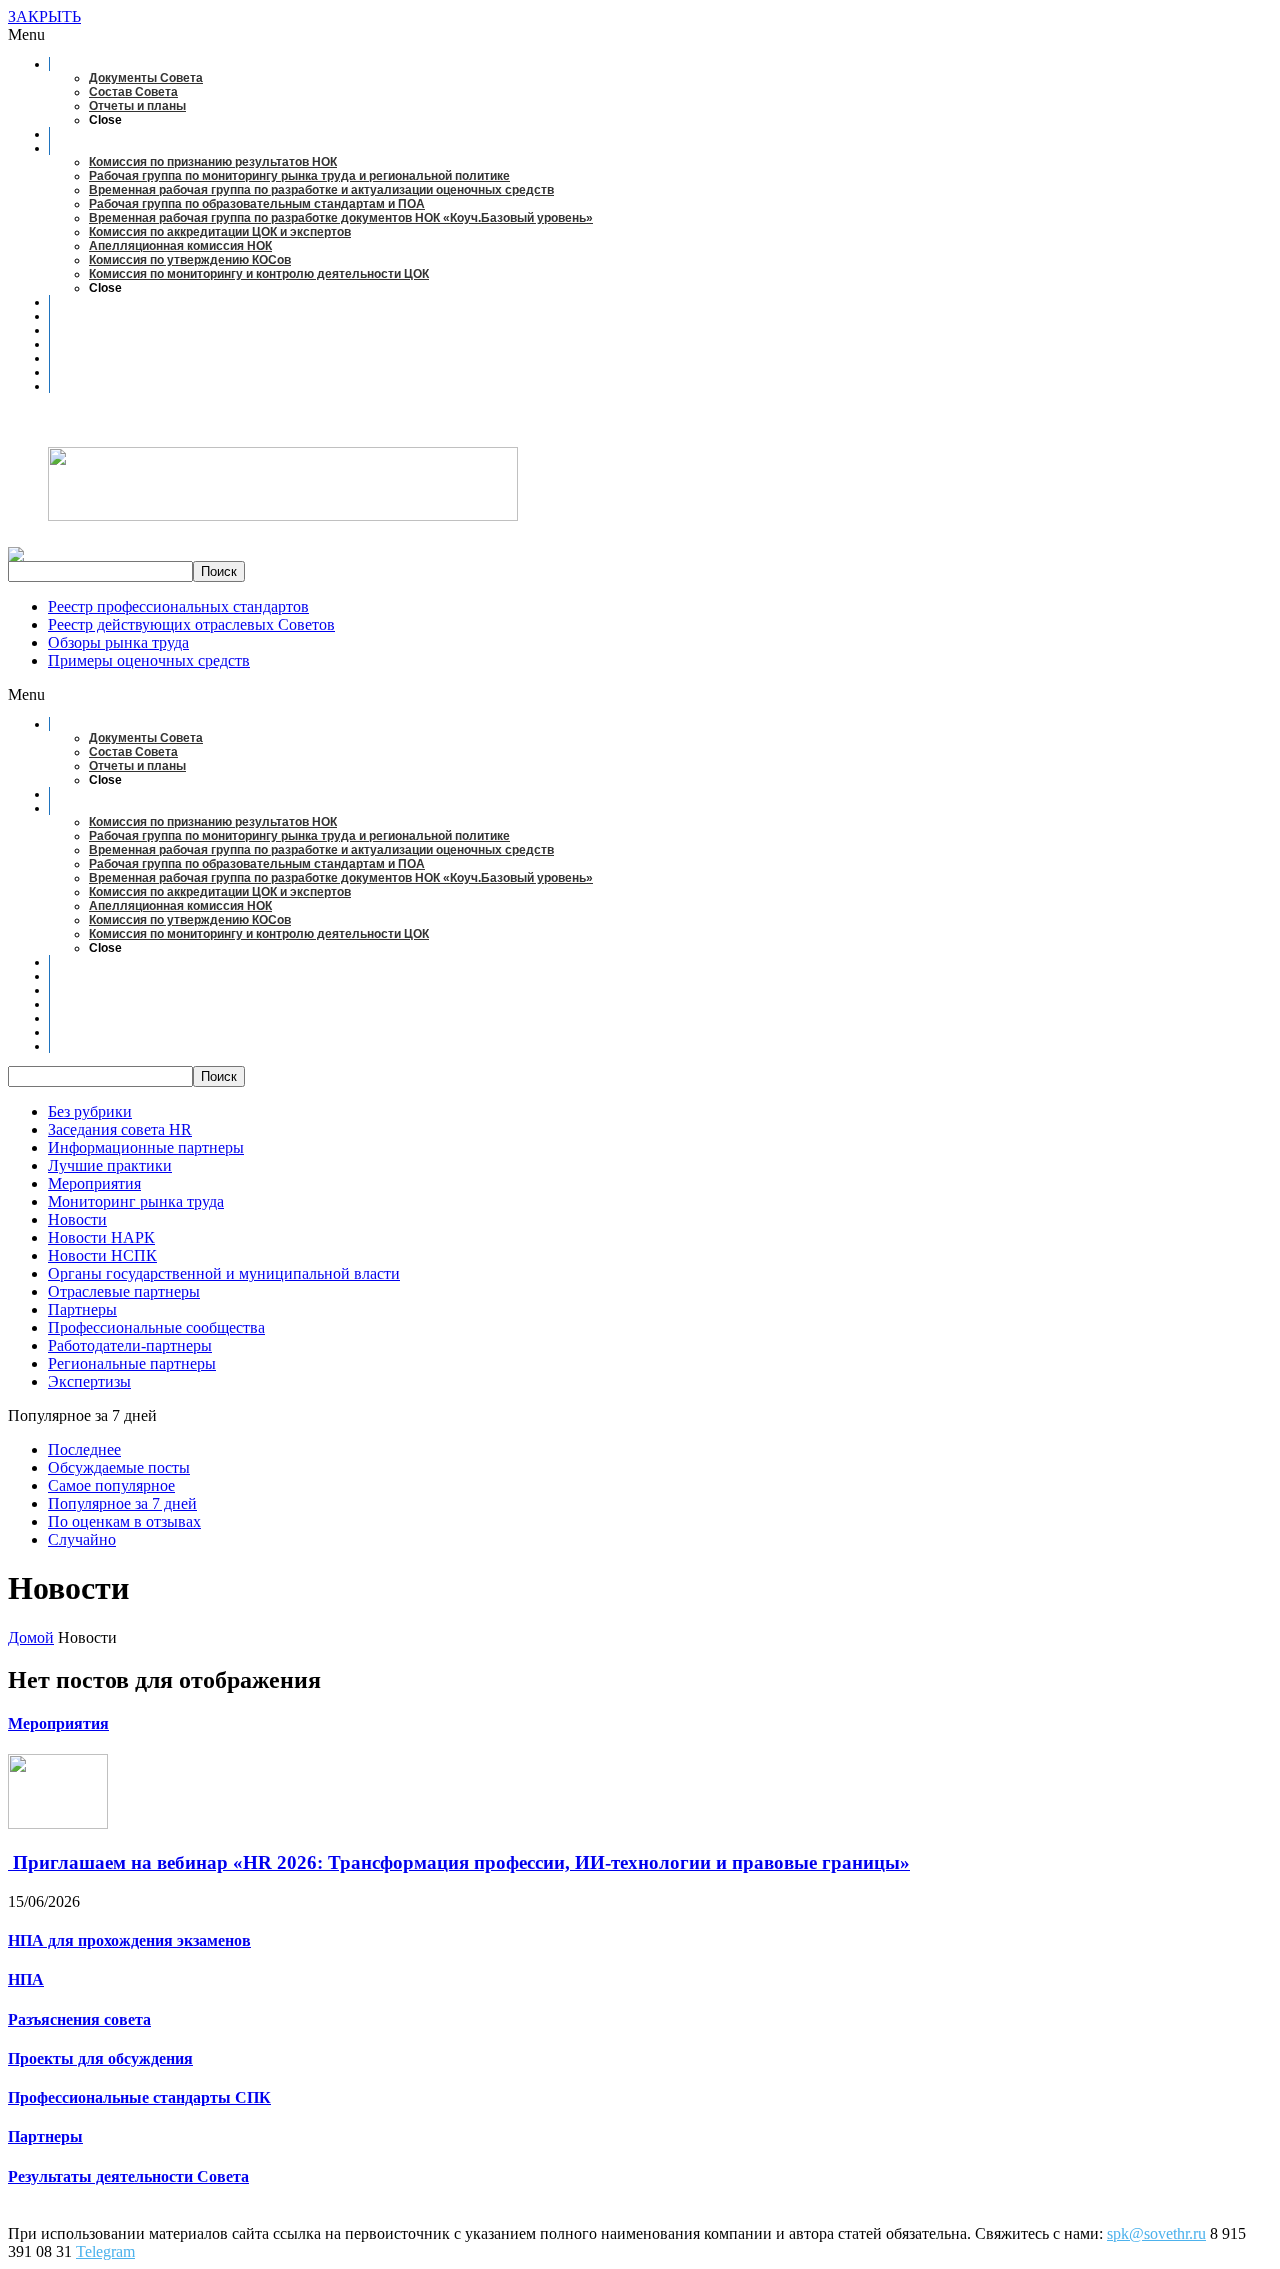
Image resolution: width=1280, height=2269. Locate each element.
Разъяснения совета (79, 2019)
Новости (77, 1219)
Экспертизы (89, 1381)
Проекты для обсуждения (100, 2058)
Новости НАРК (101, 1237)
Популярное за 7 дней (122, 1503)
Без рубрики (90, 1111)
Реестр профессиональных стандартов (178, 606)
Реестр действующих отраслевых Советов (191, 624)
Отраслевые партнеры (124, 1291)
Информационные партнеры (146, 1147)
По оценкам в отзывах (124, 1521)
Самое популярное (111, 1485)
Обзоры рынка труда (118, 642)
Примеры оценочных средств (149, 660)
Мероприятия (94, 1183)
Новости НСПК (102, 1255)
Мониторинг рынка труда (136, 1201)
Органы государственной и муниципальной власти (224, 1273)
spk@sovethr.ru (1156, 2233)
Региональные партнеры (132, 1363)
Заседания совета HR (120, 1129)
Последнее (84, 1449)
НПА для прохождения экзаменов (129, 1940)
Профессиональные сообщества (156, 1327)
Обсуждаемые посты (119, 1467)
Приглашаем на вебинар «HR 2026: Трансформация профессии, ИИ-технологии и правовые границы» (459, 1862)
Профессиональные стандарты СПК (139, 2097)
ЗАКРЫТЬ (44, 16)
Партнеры (82, 1309)
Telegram (105, 2251)
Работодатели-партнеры (130, 1345)
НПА (26, 1979)
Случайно (82, 1539)
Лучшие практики (110, 1165)
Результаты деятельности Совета (128, 2176)
